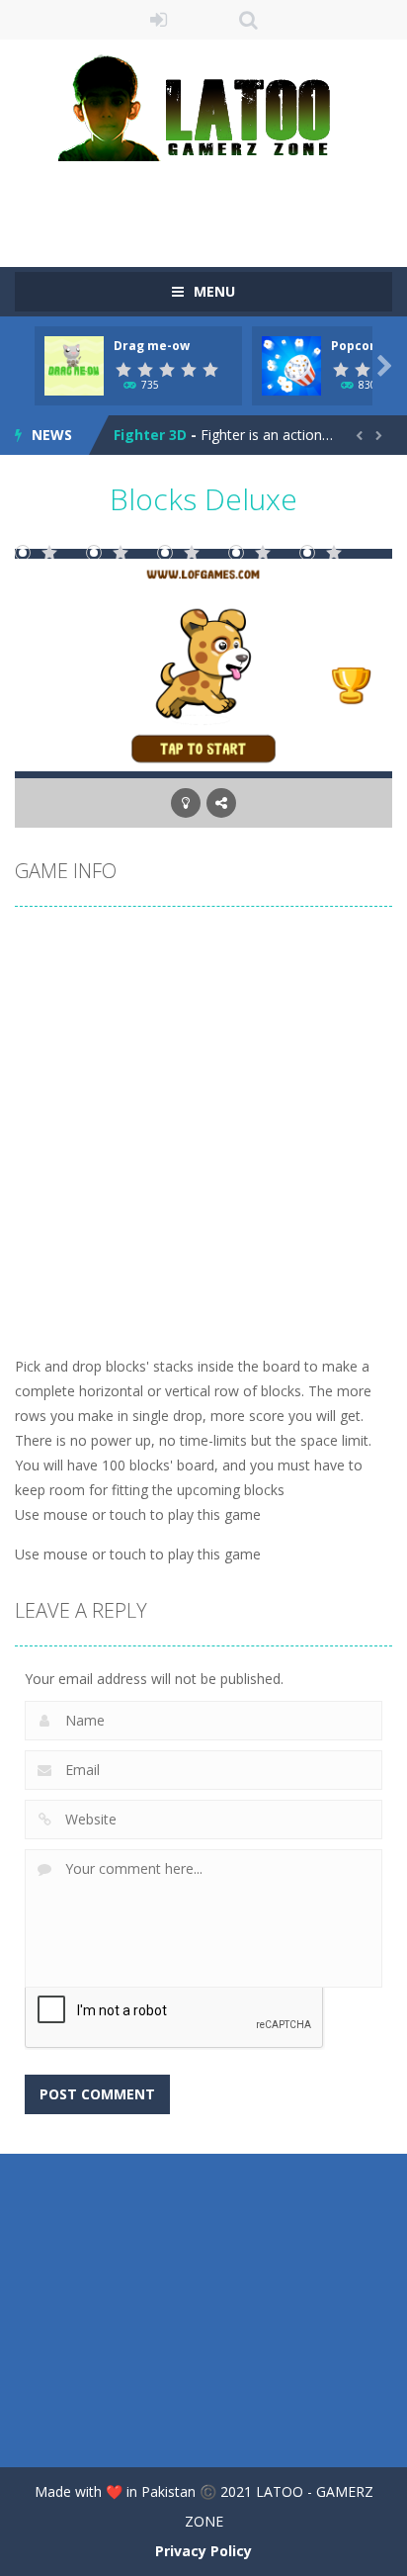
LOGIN (160, 20)
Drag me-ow (152, 346)
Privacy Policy (203, 2551)
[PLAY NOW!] (74, 364)
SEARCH (248, 20)
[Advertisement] (211, 201)
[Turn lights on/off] (186, 803)
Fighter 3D (150, 435)
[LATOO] (203, 106)
